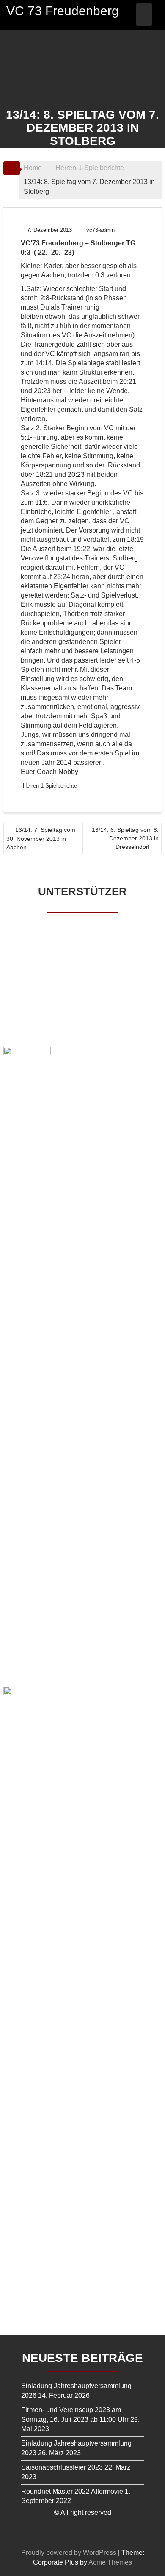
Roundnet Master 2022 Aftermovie (72, 2491)
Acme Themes (110, 2562)
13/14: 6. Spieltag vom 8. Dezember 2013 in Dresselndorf (125, 838)
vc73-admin (100, 230)
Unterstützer (82, 891)
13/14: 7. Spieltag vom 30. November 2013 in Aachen (41, 838)
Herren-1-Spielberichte (50, 786)
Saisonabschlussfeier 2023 (62, 2467)
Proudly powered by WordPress (69, 2553)
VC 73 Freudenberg (63, 11)
